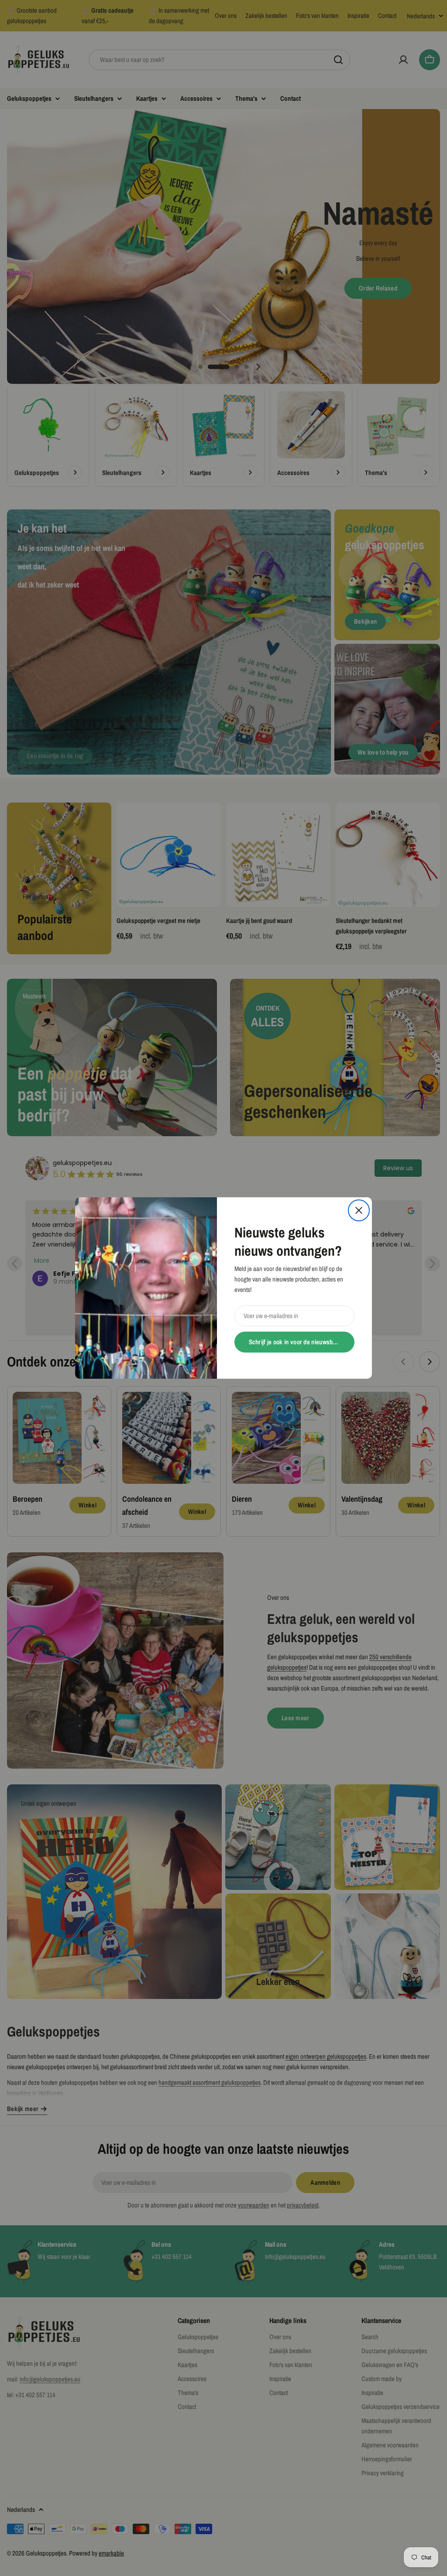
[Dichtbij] (359, 1210)
